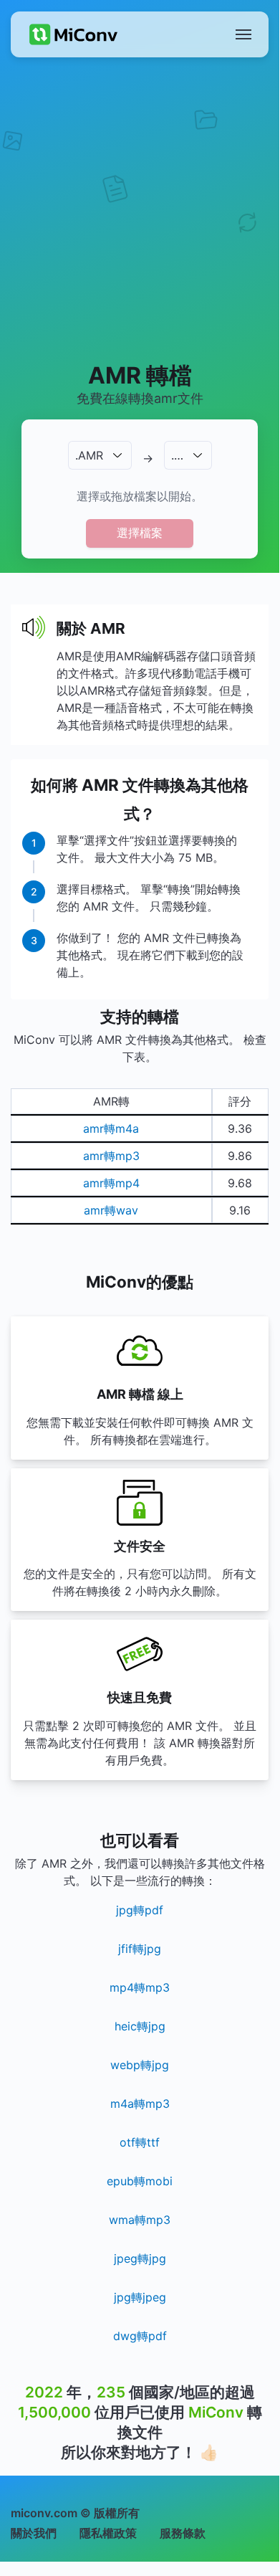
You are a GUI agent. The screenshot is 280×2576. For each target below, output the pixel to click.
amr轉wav (111, 1210)
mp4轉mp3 (140, 1987)
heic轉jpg (140, 2026)
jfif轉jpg (140, 1949)
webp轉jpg (140, 2065)
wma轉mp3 (140, 2220)
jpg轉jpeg (140, 2297)
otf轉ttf (140, 2142)
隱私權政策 (108, 2533)
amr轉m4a (111, 1128)
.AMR (89, 455)
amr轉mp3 (111, 1156)
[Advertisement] (140, 209)
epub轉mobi (140, 2181)
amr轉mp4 (111, 1183)
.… (177, 455)
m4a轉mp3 (140, 2104)
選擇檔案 (140, 533)
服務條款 (183, 2533)
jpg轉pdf (140, 1910)
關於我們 (34, 2533)
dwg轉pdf (140, 2336)
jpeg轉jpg (140, 2258)
